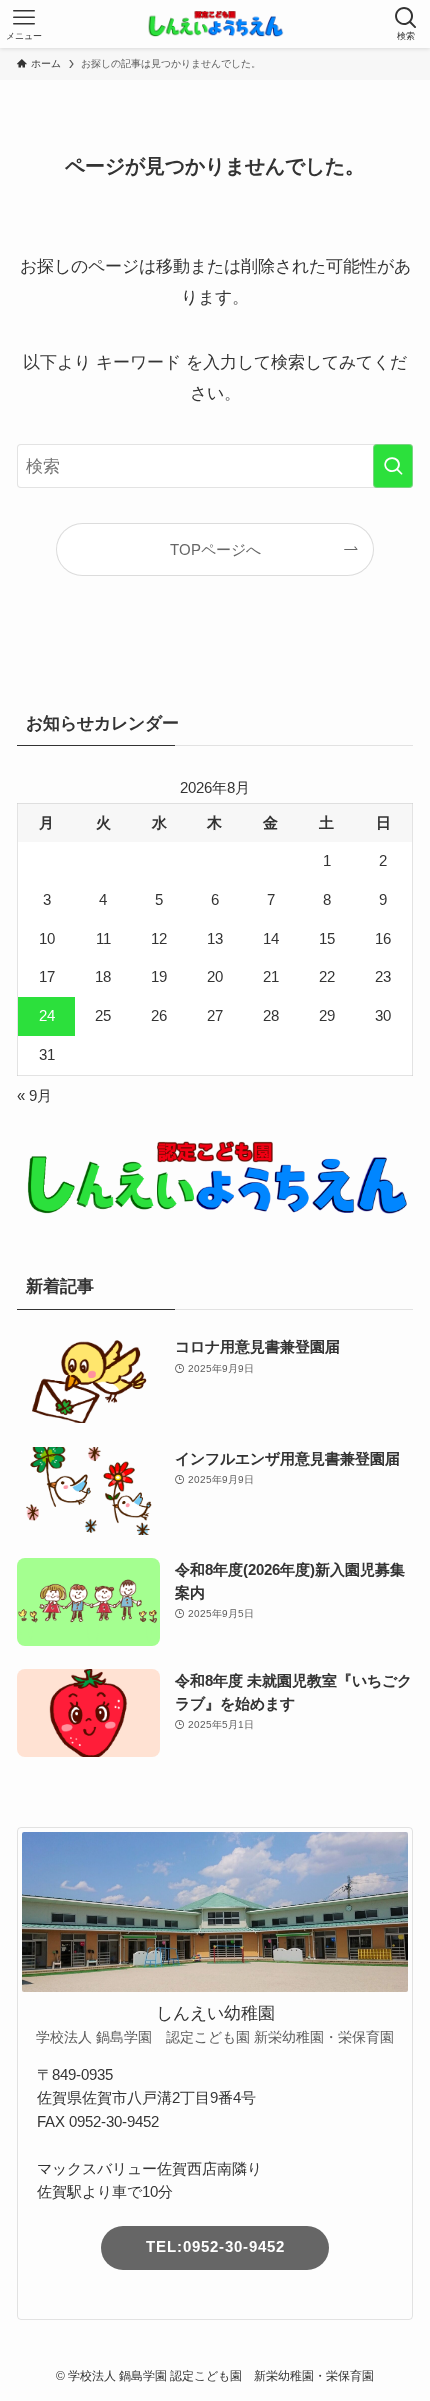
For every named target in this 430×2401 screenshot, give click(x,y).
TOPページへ (215, 549)
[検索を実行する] (393, 466)
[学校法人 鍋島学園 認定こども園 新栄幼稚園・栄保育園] (215, 24)
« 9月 (34, 1095)
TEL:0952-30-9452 (215, 2247)
